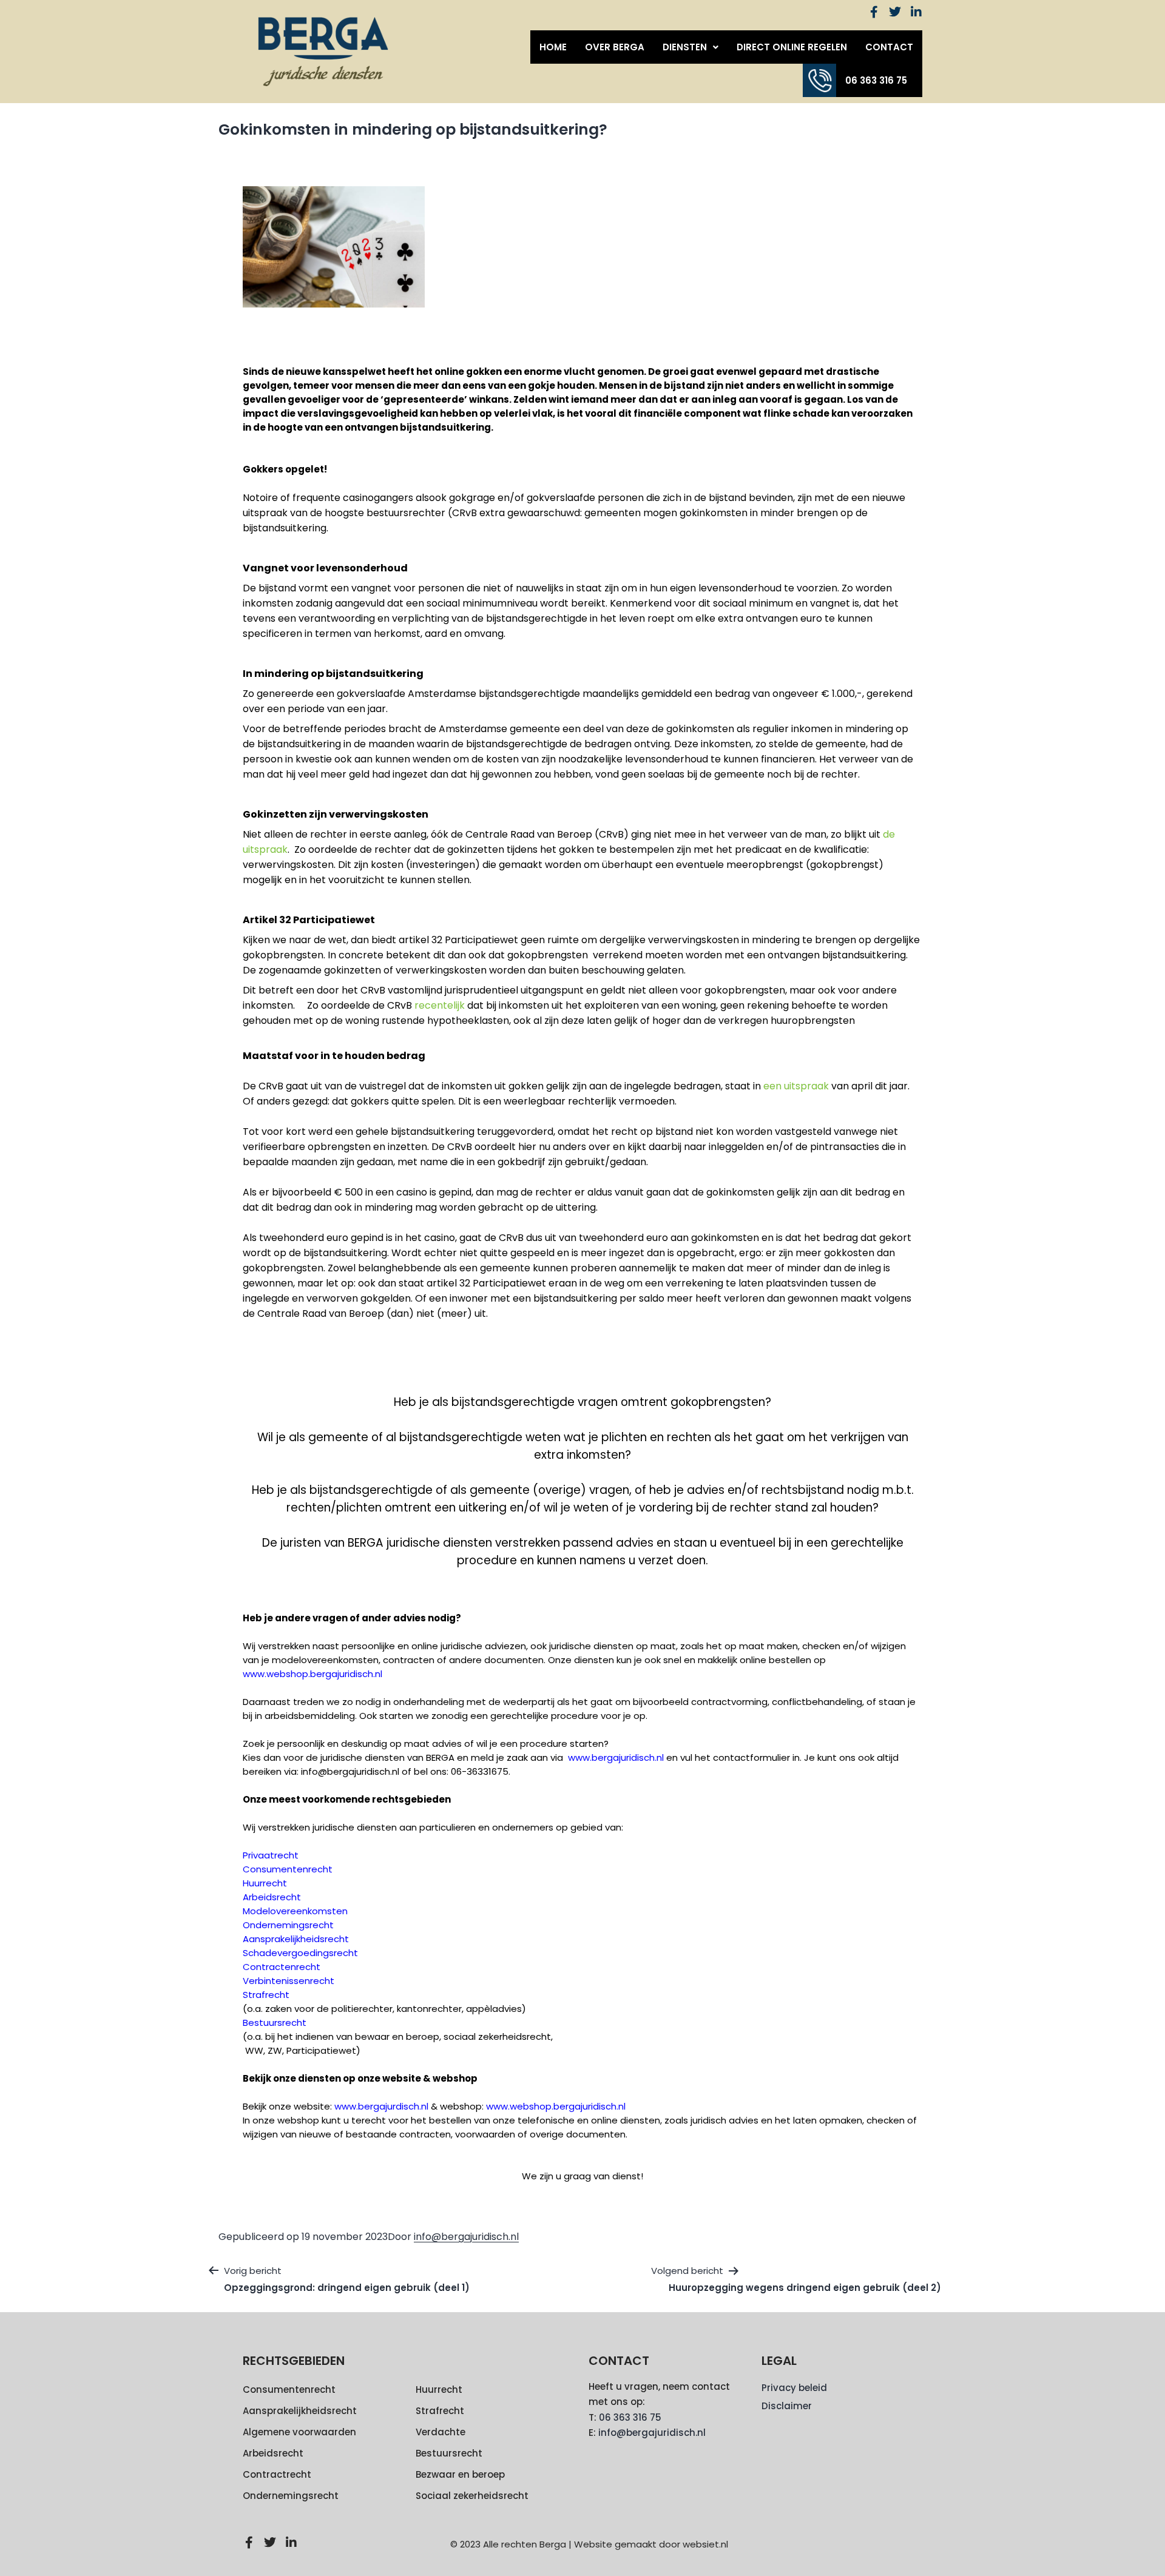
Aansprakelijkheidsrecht (300, 2411)
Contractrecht (277, 2474)
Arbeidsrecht (273, 2453)
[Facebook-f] (874, 12)
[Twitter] (895, 12)
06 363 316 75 (876, 80)
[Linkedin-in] (916, 12)
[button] (691, 47)
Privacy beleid (794, 2388)
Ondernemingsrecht (291, 2496)
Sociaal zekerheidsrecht (472, 2496)
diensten (685, 47)
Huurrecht (439, 2389)
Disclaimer (787, 2406)
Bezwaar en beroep (460, 2474)
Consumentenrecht (289, 2389)
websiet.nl (705, 2544)
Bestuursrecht (449, 2453)
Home (553, 47)
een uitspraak (796, 1086)
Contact (889, 47)
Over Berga (615, 47)
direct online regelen (792, 47)
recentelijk (440, 1005)
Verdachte (441, 2432)
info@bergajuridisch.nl (466, 2237)
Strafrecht (440, 2411)
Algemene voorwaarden (299, 2432)
